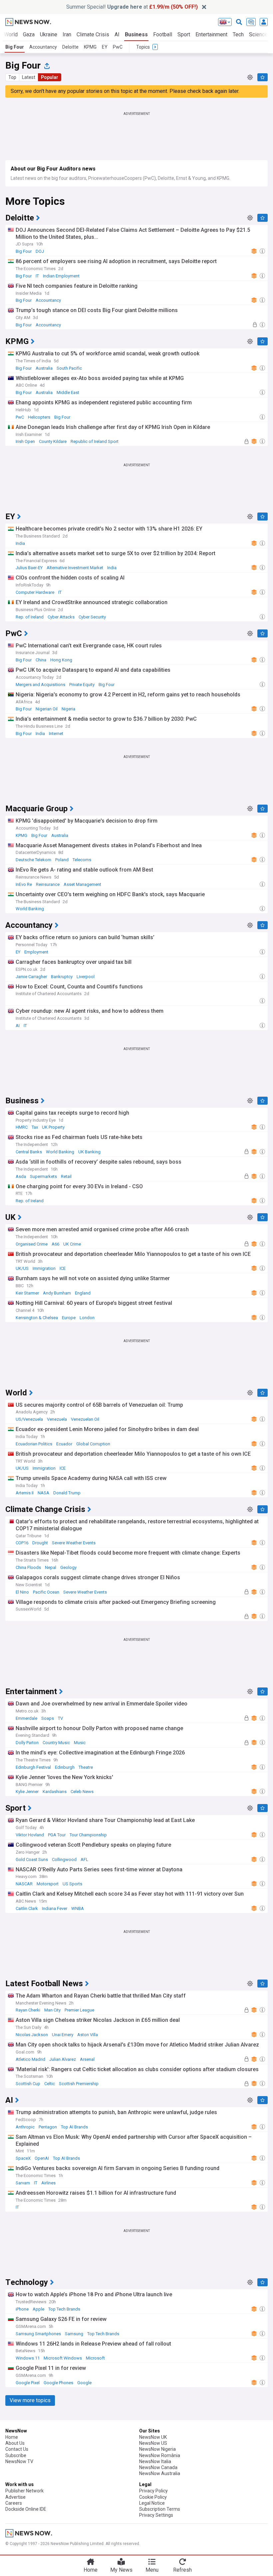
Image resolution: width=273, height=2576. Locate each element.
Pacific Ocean (46, 1592)
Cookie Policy (153, 2497)
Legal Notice (152, 2503)
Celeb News (82, 1792)
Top (12, 77)
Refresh (182, 2570)
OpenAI (42, 2158)
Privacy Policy (153, 2491)
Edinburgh (65, 1767)
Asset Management (82, 884)
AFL (84, 1859)
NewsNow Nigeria (157, 2449)
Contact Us (17, 2449)
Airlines (48, 2183)
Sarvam (23, 2183)
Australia (44, 368)
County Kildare (53, 441)
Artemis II (25, 1493)
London (87, 1318)
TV (60, 1718)
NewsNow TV (19, 2461)
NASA (43, 1493)
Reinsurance (48, 884)
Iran (67, 34)
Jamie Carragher (31, 977)
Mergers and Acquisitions (40, 685)
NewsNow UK (153, 2437)
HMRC (22, 1127)
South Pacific (69, 368)
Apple (38, 2309)
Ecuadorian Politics (34, 1444)
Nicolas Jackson (32, 2035)
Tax (35, 1127)
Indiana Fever (55, 1908)
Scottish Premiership (79, 2084)
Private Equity (82, 685)
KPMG (90, 47)
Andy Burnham (57, 1293)
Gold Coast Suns (32, 1859)
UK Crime (72, 1244)
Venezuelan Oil (85, 1419)
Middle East (68, 392)
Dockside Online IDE (26, 2509)
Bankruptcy (62, 977)
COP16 (22, 1543)
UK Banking (89, 1152)
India (20, 543)
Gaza (29, 34)
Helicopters (39, 417)
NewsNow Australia (160, 2473)
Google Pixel (28, 2383)
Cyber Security (92, 617)
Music (80, 1743)
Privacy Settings (156, 2515)
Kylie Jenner (27, 1792)
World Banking (30, 909)
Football (163, 34)
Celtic (50, 2084)
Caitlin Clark (27, 1908)
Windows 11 (28, 2358)
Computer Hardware (35, 592)
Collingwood (64, 1859)
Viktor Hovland (30, 1835)
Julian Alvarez (63, 2059)
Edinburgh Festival (33, 1767)
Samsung (74, 2334)
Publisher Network (24, 2491)
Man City (52, 2010)
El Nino (22, 1592)
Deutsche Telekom (33, 860)
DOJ (40, 251)
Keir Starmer (27, 1293)
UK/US (22, 1268)
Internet (56, 734)
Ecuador (64, 1444)
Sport (184, 34)
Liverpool (86, 977)
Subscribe (16, 2455)
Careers (14, 2503)
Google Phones (58, 2383)
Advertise (15, 2497)
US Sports (72, 1884)
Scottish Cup (28, 2084)
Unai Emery (63, 2035)
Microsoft (95, 2358)
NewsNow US (153, 2443)
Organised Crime (32, 1244)
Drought (40, 1543)
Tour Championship (88, 1835)
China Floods (28, 1567)
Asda (21, 1176)
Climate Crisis (93, 34)
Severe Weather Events (74, 1543)
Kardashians (55, 1792)
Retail (66, 1176)
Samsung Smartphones (38, 2334)
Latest (29, 77)
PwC (118, 47)
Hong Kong (61, 660)
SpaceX (23, 2158)
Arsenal (87, 2059)
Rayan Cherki (28, 2010)
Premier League (79, 2010)
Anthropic (25, 2127)
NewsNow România (160, 2455)
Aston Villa (88, 2035)
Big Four (15, 47)
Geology (68, 1567)
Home (12, 2437)
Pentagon (48, 2127)
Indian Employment (61, 276)
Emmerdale (26, 1718)
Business (136, 34)
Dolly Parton (27, 1743)
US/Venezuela (29, 1419)
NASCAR (24, 1884)
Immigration (44, 1268)
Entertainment (211, 34)
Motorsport (48, 1884)
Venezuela (57, 1419)
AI (117, 34)
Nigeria (68, 709)
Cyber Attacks (61, 617)
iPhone (22, 2309)
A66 (55, 1244)
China (41, 660)
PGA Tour (57, 1835)
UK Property (53, 1127)
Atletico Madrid (30, 2059)
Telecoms (82, 860)
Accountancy (43, 47)
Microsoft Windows (63, 2358)
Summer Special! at (132, 7)
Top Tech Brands (64, 2309)
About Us (15, 2443)
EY (105, 47)
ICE (63, 1268)
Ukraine (49, 34)
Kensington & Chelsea (37, 1318)
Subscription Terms (160, 2509)
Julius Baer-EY (29, 568)
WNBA (78, 1908)
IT (37, 276)
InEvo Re (24, 884)
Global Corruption (93, 1444)
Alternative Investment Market (75, 568)
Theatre (86, 1767)
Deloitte (70, 47)
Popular (50, 77)
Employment (36, 952)
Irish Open (25, 441)
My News (121, 2570)
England (83, 1293)
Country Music (56, 1743)
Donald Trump (67, 1493)
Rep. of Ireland (30, 617)
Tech (238, 34)
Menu (152, 2570)
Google (84, 2383)
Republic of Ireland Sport (95, 441)
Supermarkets (43, 1176)
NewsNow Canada (158, 2467)
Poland (62, 860)
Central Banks (29, 1152)
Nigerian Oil (47, 709)
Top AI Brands (74, 2127)
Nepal (51, 1567)
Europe (69, 1318)
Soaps (48, 1718)
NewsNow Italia (155, 2461)
